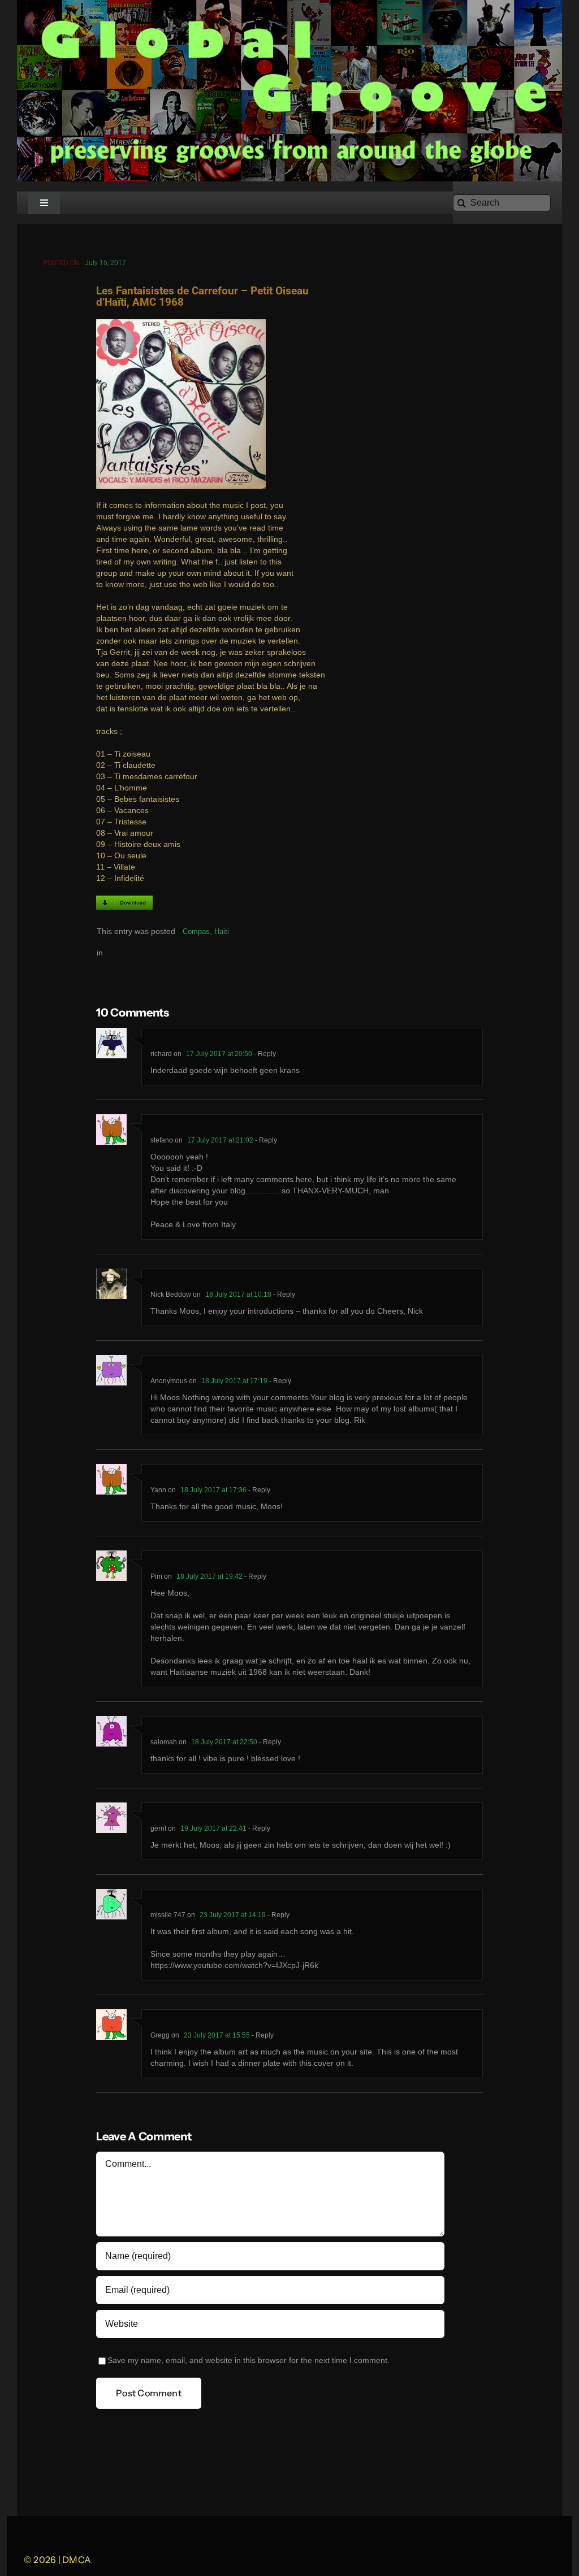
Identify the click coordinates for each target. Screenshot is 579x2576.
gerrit (158, 1828)
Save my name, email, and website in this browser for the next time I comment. (249, 2360)
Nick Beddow (171, 1294)
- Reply (264, 1054)
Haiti (222, 931)
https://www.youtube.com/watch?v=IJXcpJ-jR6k (234, 1965)
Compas (196, 931)
